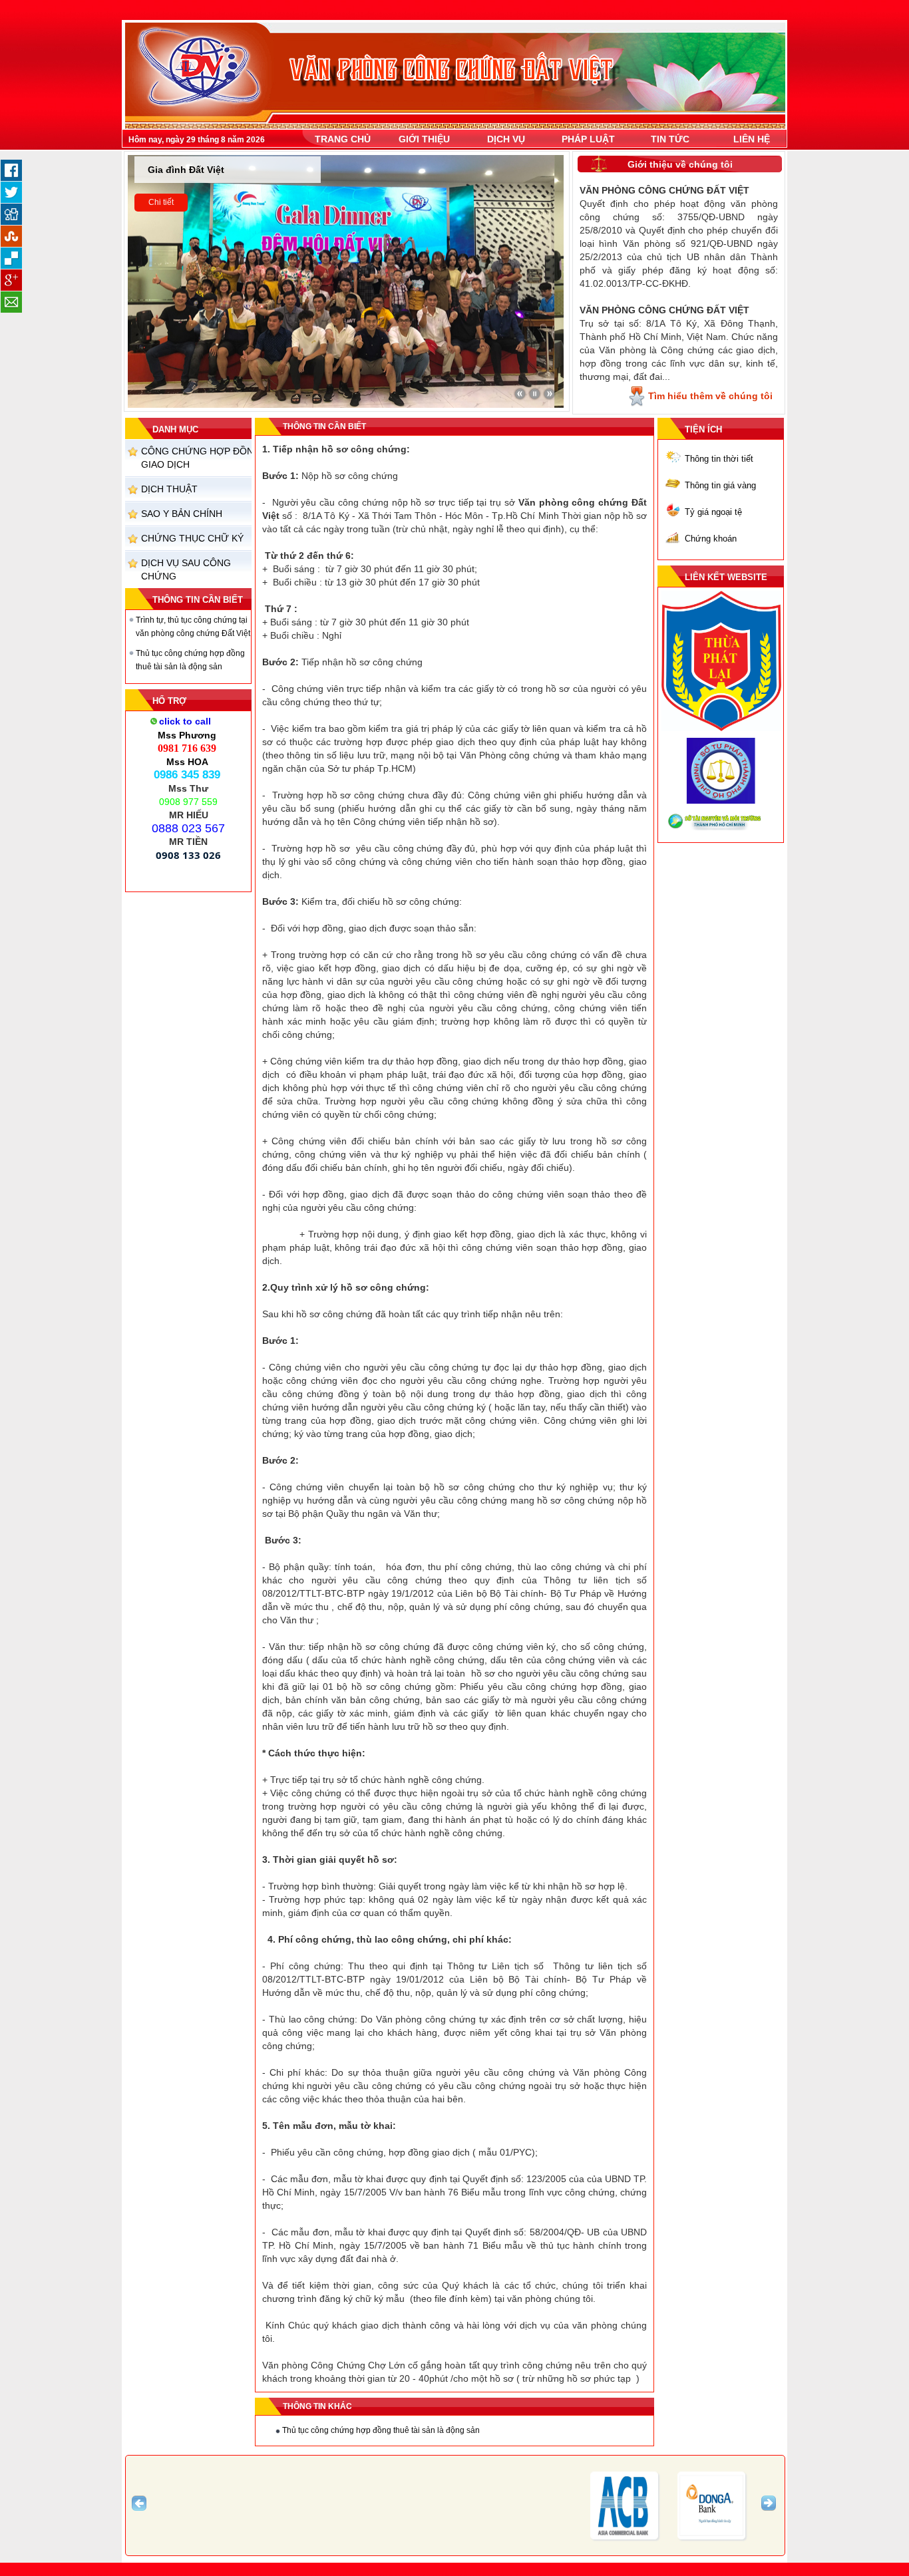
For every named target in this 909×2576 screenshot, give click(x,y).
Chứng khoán (711, 539)
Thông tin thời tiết (719, 459)
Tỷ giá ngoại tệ (713, 512)
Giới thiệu (424, 139)
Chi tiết (161, 208)
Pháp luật (588, 139)
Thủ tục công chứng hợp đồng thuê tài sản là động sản (381, 2430)
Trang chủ (343, 139)
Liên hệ (752, 139)
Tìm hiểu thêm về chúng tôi (710, 396)
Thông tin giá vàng (720, 485)
